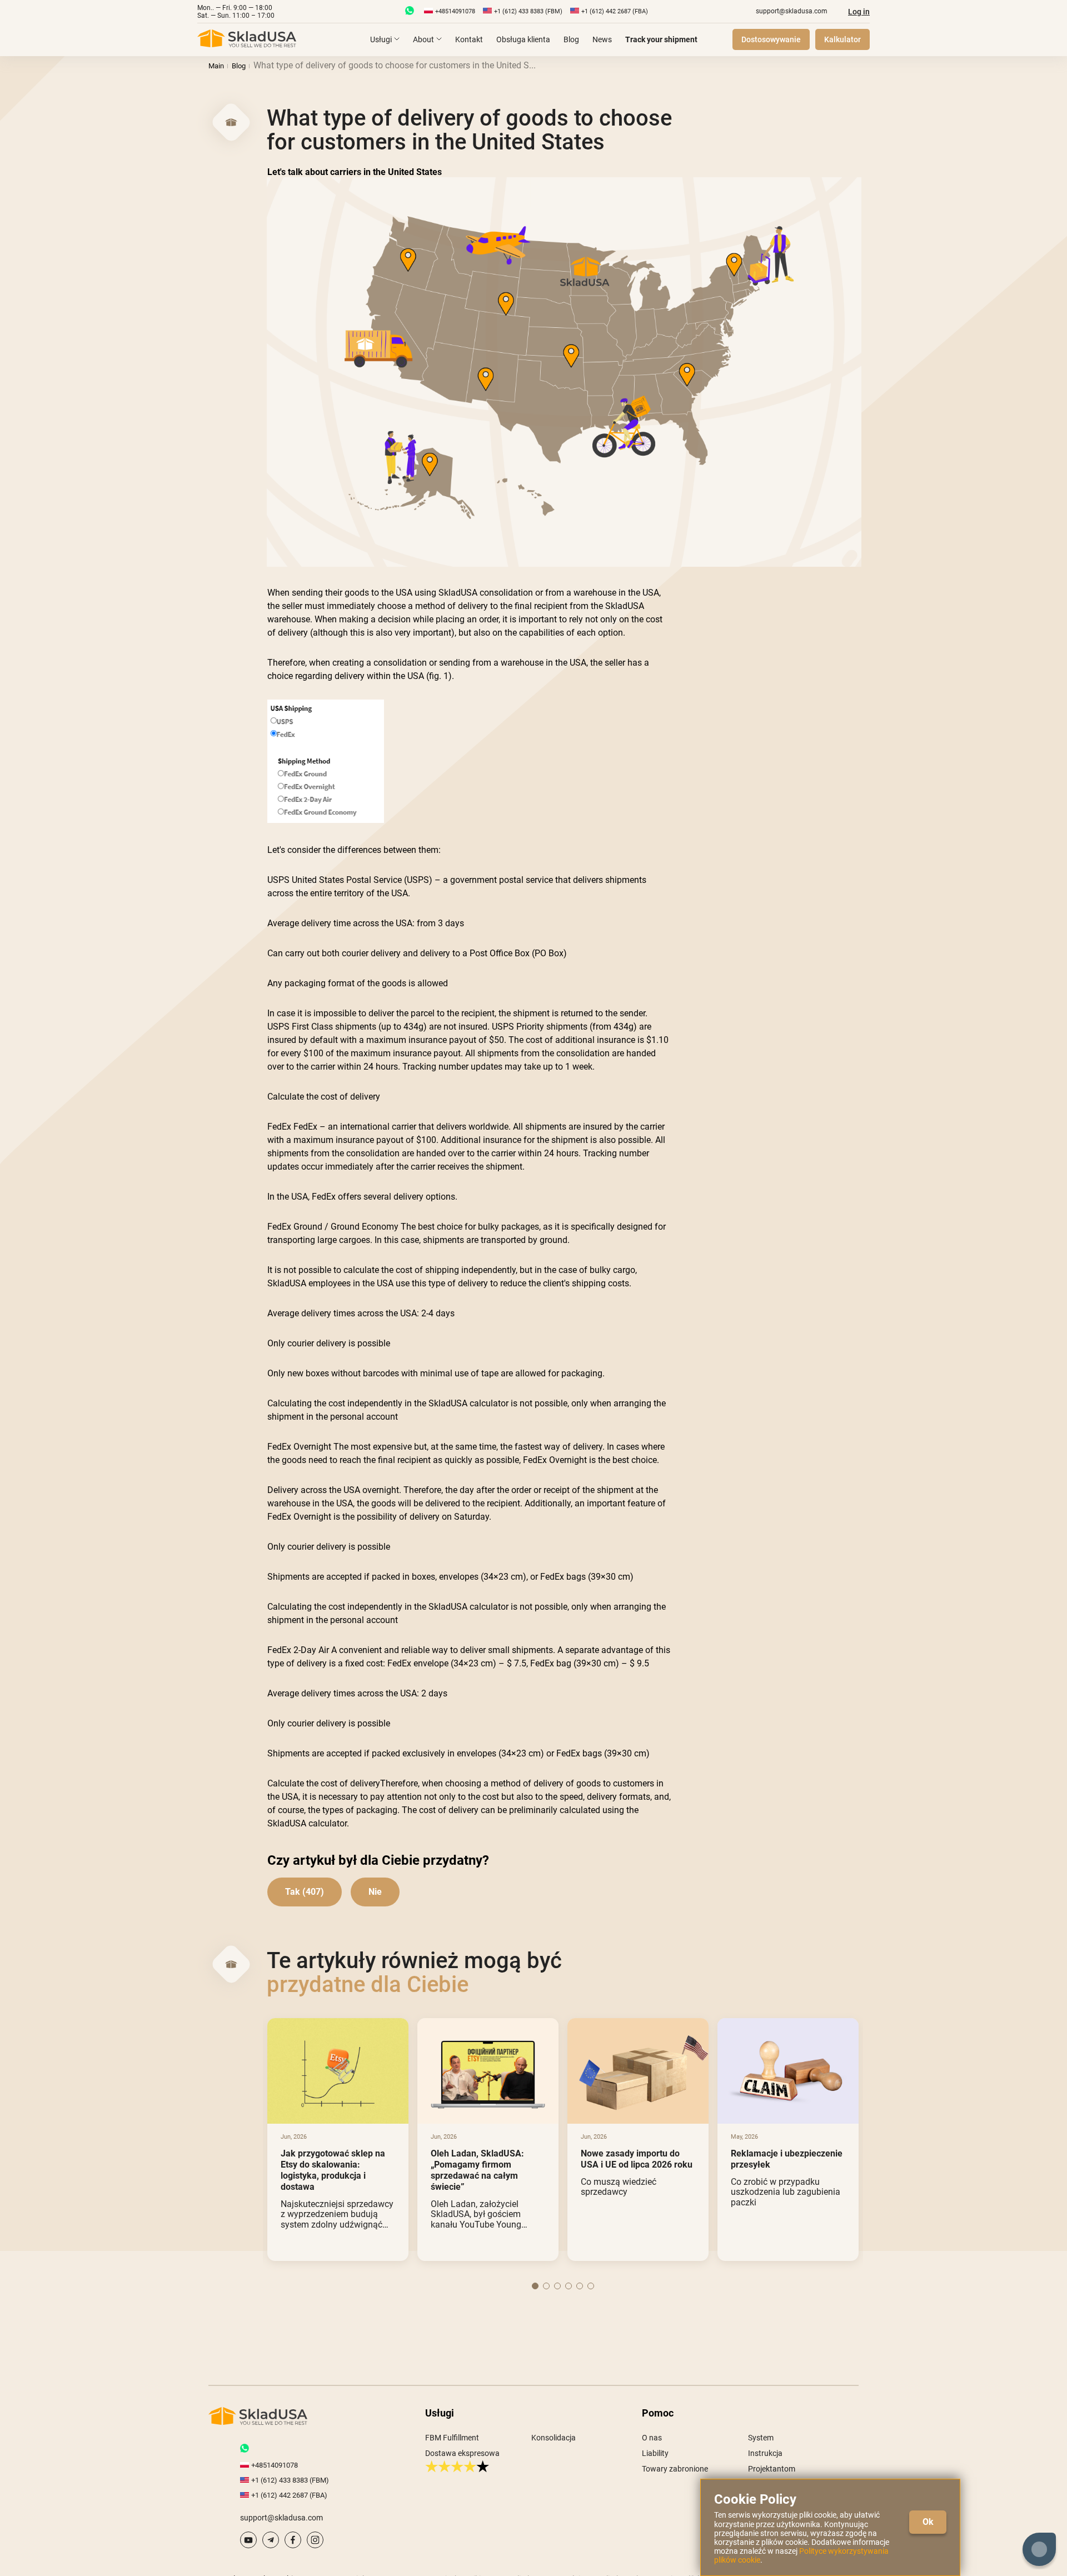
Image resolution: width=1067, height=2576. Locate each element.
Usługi (381, 39)
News (602, 39)
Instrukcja (765, 2453)
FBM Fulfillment (452, 2438)
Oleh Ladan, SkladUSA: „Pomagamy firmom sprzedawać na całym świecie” (477, 2170)
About (423, 39)
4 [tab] (569, 2286)
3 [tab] (557, 2286)
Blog (571, 39)
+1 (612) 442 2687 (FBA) (615, 11)
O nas (652, 2438)
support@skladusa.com (792, 11)
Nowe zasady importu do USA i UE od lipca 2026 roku (637, 2159)
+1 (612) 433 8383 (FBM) (528, 11)
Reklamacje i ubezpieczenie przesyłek (787, 2159)
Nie (375, 1892)
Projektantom (772, 2469)
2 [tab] (546, 2286)
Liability (655, 2453)
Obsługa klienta (523, 39)
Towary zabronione (675, 2469)
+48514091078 (455, 11)
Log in (859, 12)
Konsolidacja (554, 2438)
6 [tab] (591, 2286)
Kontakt (469, 39)
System (761, 2438)
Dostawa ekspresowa (462, 2453)
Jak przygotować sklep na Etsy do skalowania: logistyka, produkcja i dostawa (333, 2170)
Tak (293, 1892)
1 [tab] (535, 2286)
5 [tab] (580, 2286)
